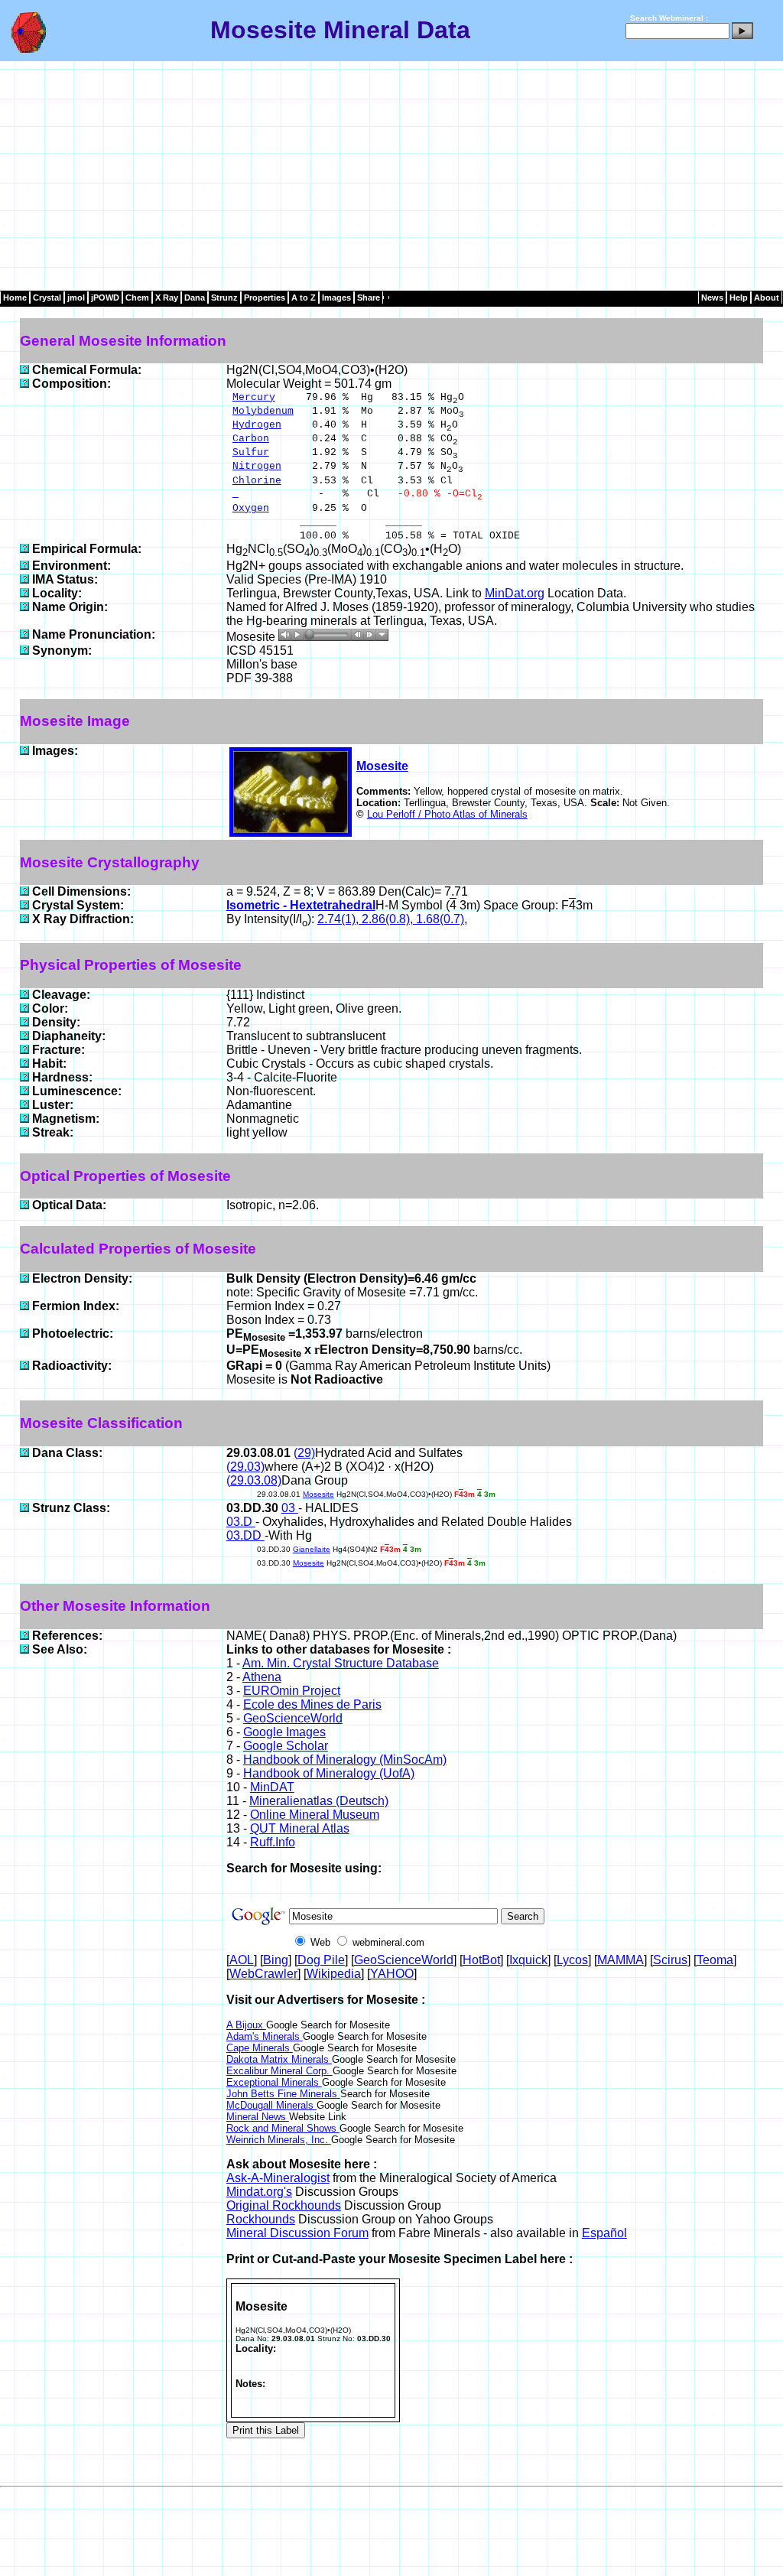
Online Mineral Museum (315, 1815)
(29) (304, 1453)
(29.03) (245, 1467)
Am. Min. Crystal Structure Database (341, 1663)
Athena (262, 1677)
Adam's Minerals (265, 2036)
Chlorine (257, 481)
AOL (242, 1960)
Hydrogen (257, 425)
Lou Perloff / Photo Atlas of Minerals (447, 814)
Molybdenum (263, 411)
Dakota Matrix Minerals (279, 2059)
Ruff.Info (273, 1842)
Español (604, 2233)
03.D (241, 1522)
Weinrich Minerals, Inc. (279, 2140)
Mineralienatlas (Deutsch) (319, 1801)
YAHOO (392, 1974)
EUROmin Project (292, 1691)
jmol (76, 298)
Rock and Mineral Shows (283, 2128)
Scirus (670, 1960)
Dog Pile (321, 1960)
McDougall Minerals (271, 2105)
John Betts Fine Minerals (283, 2094)
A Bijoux (246, 2025)
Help (739, 298)
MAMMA (621, 1960)
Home (15, 298)
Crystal (47, 298)
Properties (265, 298)
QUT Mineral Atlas (300, 1828)
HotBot (481, 1960)
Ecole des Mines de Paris (312, 1704)
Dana (195, 298)
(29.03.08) (254, 1480)
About (767, 298)
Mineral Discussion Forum (297, 2233)
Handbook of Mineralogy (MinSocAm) (345, 1760)
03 (290, 1508)
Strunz (224, 298)
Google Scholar (286, 1746)
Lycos (572, 1960)
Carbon (251, 439)
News (712, 298)
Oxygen (251, 508)
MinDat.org (515, 593)
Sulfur (251, 452)
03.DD (245, 1535)
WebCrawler (263, 1974)
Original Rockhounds (284, 2205)
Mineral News (258, 2117)
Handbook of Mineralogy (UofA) (329, 1773)
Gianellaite (312, 1549)
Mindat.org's (259, 2192)
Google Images (284, 1732)
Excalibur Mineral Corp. (279, 2071)
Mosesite (382, 766)
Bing (276, 1960)
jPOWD (105, 298)
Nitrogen (257, 466)
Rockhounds (261, 2219)
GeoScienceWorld (293, 1718)
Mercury (254, 397)
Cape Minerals (260, 2048)
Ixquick (528, 1960)
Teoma (715, 1960)
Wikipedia (334, 1974)
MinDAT (272, 1787)
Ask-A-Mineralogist (278, 2178)
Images (336, 298)
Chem (137, 298)
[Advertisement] (391, 176)
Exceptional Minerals (274, 2082)
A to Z (304, 298)
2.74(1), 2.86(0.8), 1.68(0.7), (392, 919)
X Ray (167, 298)
